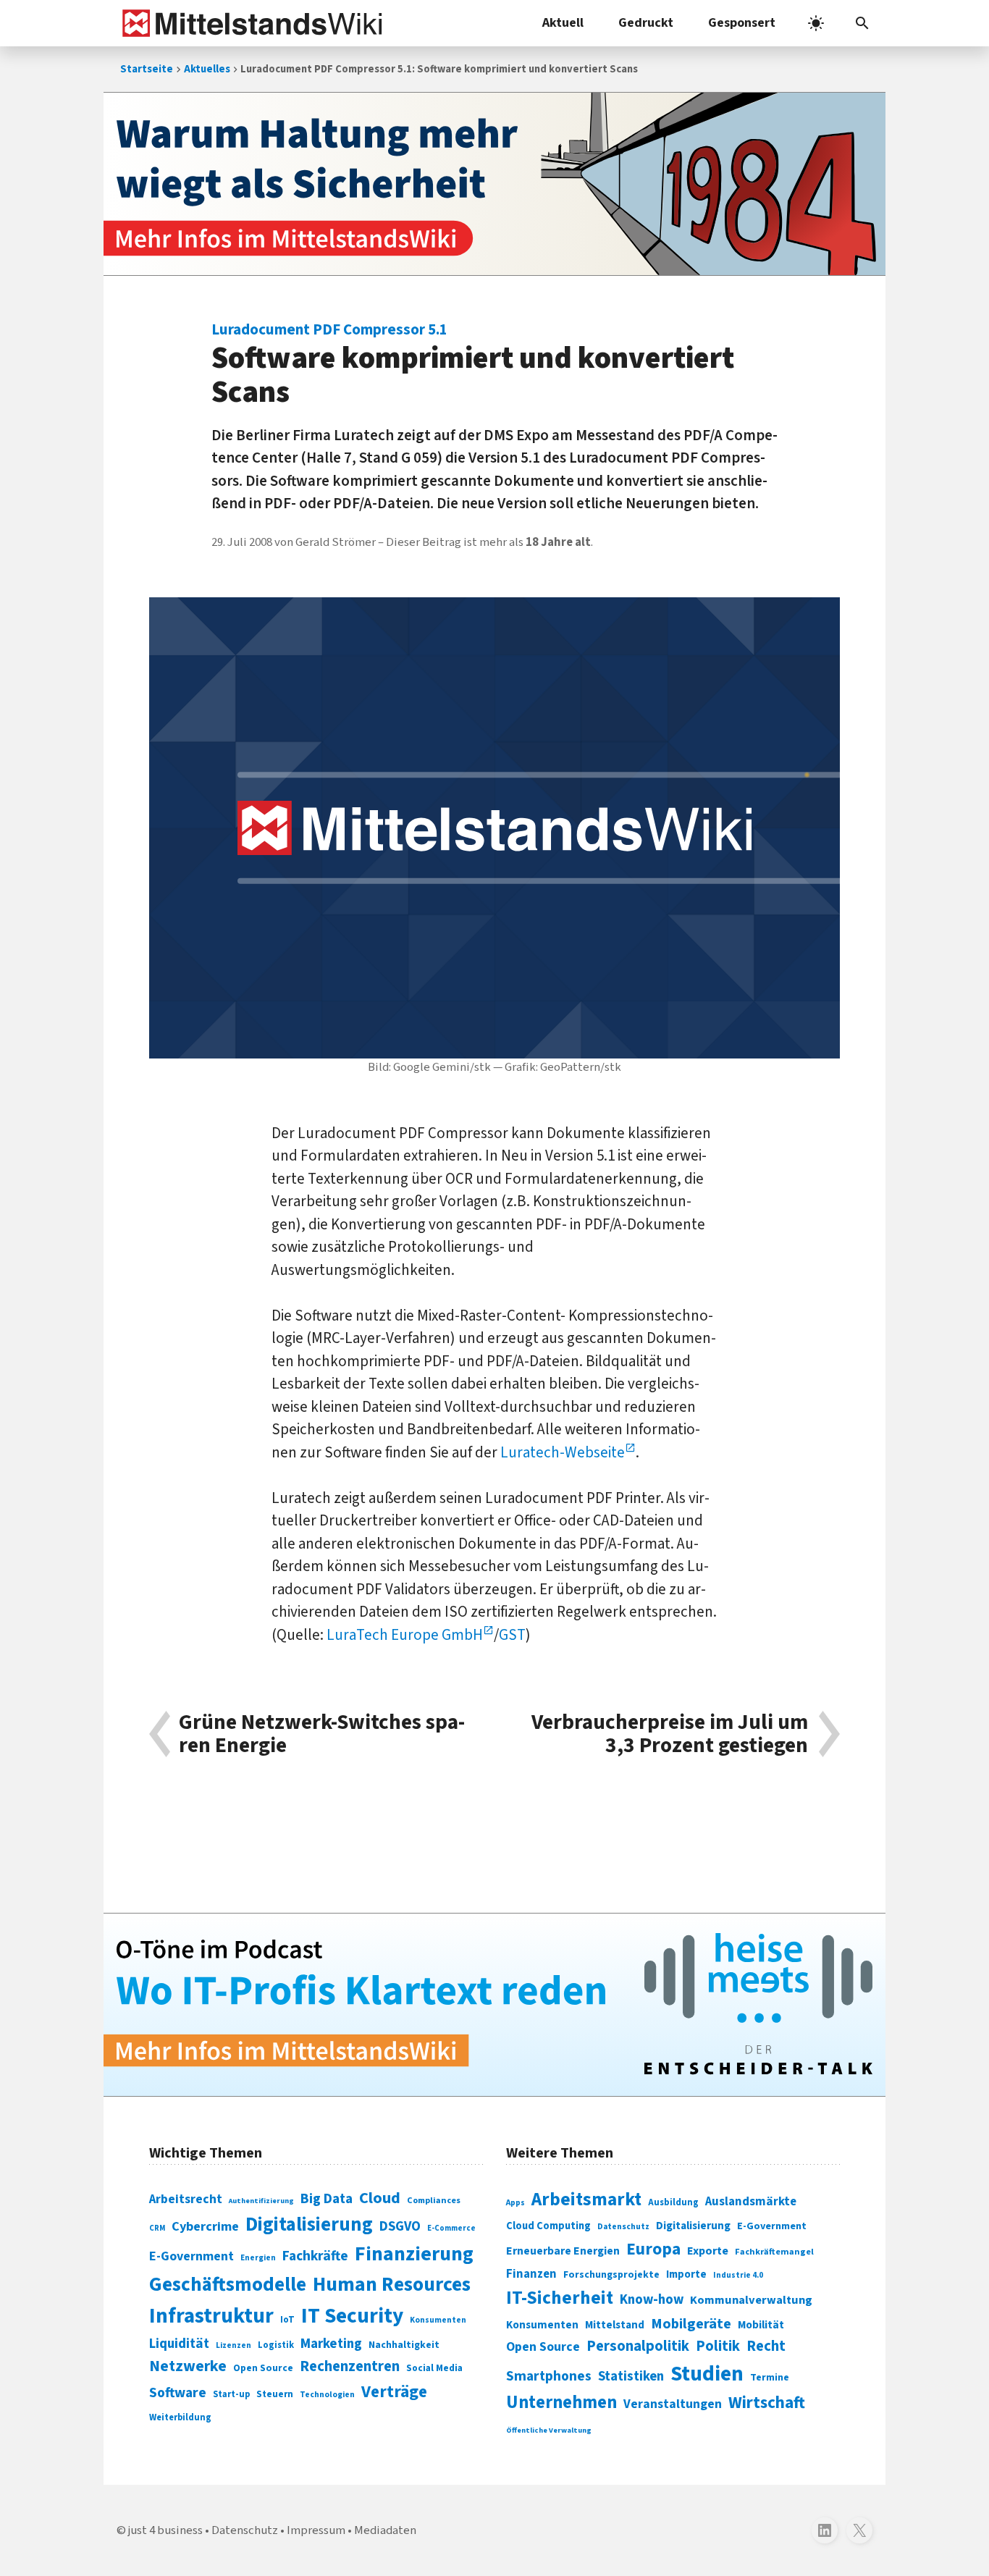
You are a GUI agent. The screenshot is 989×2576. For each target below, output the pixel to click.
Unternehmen (561, 2403)
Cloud (380, 2198)
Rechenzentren (350, 2366)
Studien (707, 2374)
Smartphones (549, 2376)
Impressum (316, 2530)
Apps (515, 2202)
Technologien (327, 2395)
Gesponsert (742, 23)
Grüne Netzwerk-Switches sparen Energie (322, 1734)
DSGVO (400, 2227)
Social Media (434, 2368)
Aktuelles (207, 69)
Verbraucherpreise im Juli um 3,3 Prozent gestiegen (670, 1734)
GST (512, 1635)
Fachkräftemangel (774, 2252)
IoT (287, 2320)
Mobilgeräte (691, 2324)
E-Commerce (451, 2228)
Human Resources (392, 2285)
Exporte (708, 2251)
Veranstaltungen (673, 2404)
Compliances (434, 2200)
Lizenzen (233, 2345)
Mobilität (761, 2325)
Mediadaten (385, 2530)
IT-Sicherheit (560, 2298)
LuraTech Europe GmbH (405, 1635)
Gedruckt (646, 23)
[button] (862, 23)
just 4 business (165, 2530)
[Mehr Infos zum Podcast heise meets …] (494, 2005)
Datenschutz (623, 2227)
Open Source (263, 2368)
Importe (686, 2274)
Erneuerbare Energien (563, 2251)
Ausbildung (673, 2202)
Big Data (327, 2199)
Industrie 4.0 (738, 2275)
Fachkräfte (315, 2256)
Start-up (231, 2394)
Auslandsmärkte (751, 2202)
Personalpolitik (638, 2346)
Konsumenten (438, 2320)
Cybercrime (205, 2226)
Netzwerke (188, 2366)
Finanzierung (414, 2254)
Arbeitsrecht (186, 2199)
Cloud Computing (548, 2226)
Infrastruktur (211, 2316)
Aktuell (563, 23)
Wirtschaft (767, 2403)
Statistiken (631, 2376)
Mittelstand (615, 2325)
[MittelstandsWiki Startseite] (249, 23)
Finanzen (531, 2274)
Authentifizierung (261, 2201)
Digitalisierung (309, 2225)
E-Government (192, 2256)
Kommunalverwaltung (751, 2300)
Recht (766, 2346)
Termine (770, 2378)
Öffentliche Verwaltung (549, 2430)
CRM (157, 2228)
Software (178, 2393)
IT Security (352, 2316)
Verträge (394, 2392)
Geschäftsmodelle (228, 2285)
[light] (816, 23)
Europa (653, 2249)
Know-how (652, 2299)
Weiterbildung (180, 2417)
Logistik (276, 2345)
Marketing (331, 2344)
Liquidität (179, 2344)
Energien (258, 2258)
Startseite (147, 69)
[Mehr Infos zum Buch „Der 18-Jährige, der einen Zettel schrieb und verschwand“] (494, 184)
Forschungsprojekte (611, 2275)
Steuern (275, 2394)
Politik (718, 2346)
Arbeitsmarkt (586, 2200)
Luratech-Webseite (563, 1452)
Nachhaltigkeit (404, 2345)
